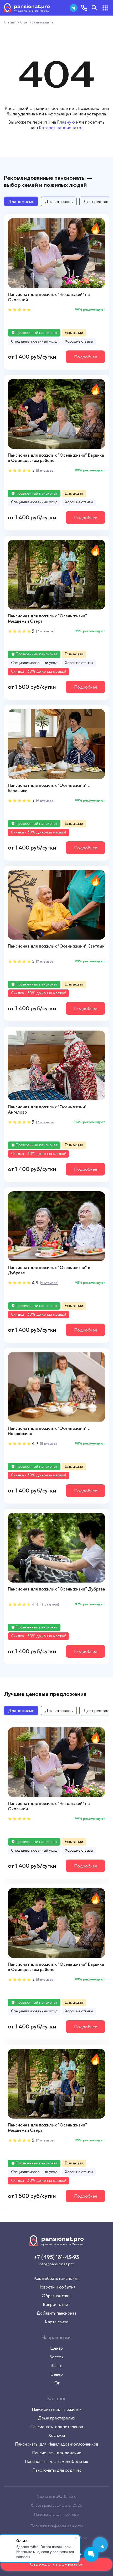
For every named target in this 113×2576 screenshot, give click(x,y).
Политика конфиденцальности (57, 2526)
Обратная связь (57, 2296)
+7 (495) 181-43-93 (57, 2257)
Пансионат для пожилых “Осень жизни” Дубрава (56, 1589)
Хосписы (57, 2435)
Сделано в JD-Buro (56, 2496)
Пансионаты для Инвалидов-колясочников (57, 2444)
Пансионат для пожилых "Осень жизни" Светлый (56, 946)
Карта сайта (57, 2322)
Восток (56, 2357)
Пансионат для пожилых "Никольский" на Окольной (49, 297)
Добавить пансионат (56, 2313)
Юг (56, 2383)
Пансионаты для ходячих (57, 2470)
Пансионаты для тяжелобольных (56, 2461)
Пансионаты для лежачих (56, 2453)
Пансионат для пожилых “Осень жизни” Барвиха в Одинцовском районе (56, 458)
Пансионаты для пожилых (57, 2409)
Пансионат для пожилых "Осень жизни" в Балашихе (49, 788)
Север (57, 2374)
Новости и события (56, 2287)
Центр (56, 2348)
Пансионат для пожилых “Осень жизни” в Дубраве (49, 1270)
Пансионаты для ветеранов (57, 2427)
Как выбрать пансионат (56, 2278)
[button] (101, 253)
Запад (57, 2365)
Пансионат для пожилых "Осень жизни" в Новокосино (49, 1431)
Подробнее (86, 357)
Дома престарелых (57, 2418)
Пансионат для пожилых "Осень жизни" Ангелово (47, 1109)
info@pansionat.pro (57, 2264)
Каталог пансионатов (61, 128)
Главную (66, 122)
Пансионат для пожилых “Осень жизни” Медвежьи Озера (47, 619)
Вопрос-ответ (56, 2304)
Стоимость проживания (57, 2564)
